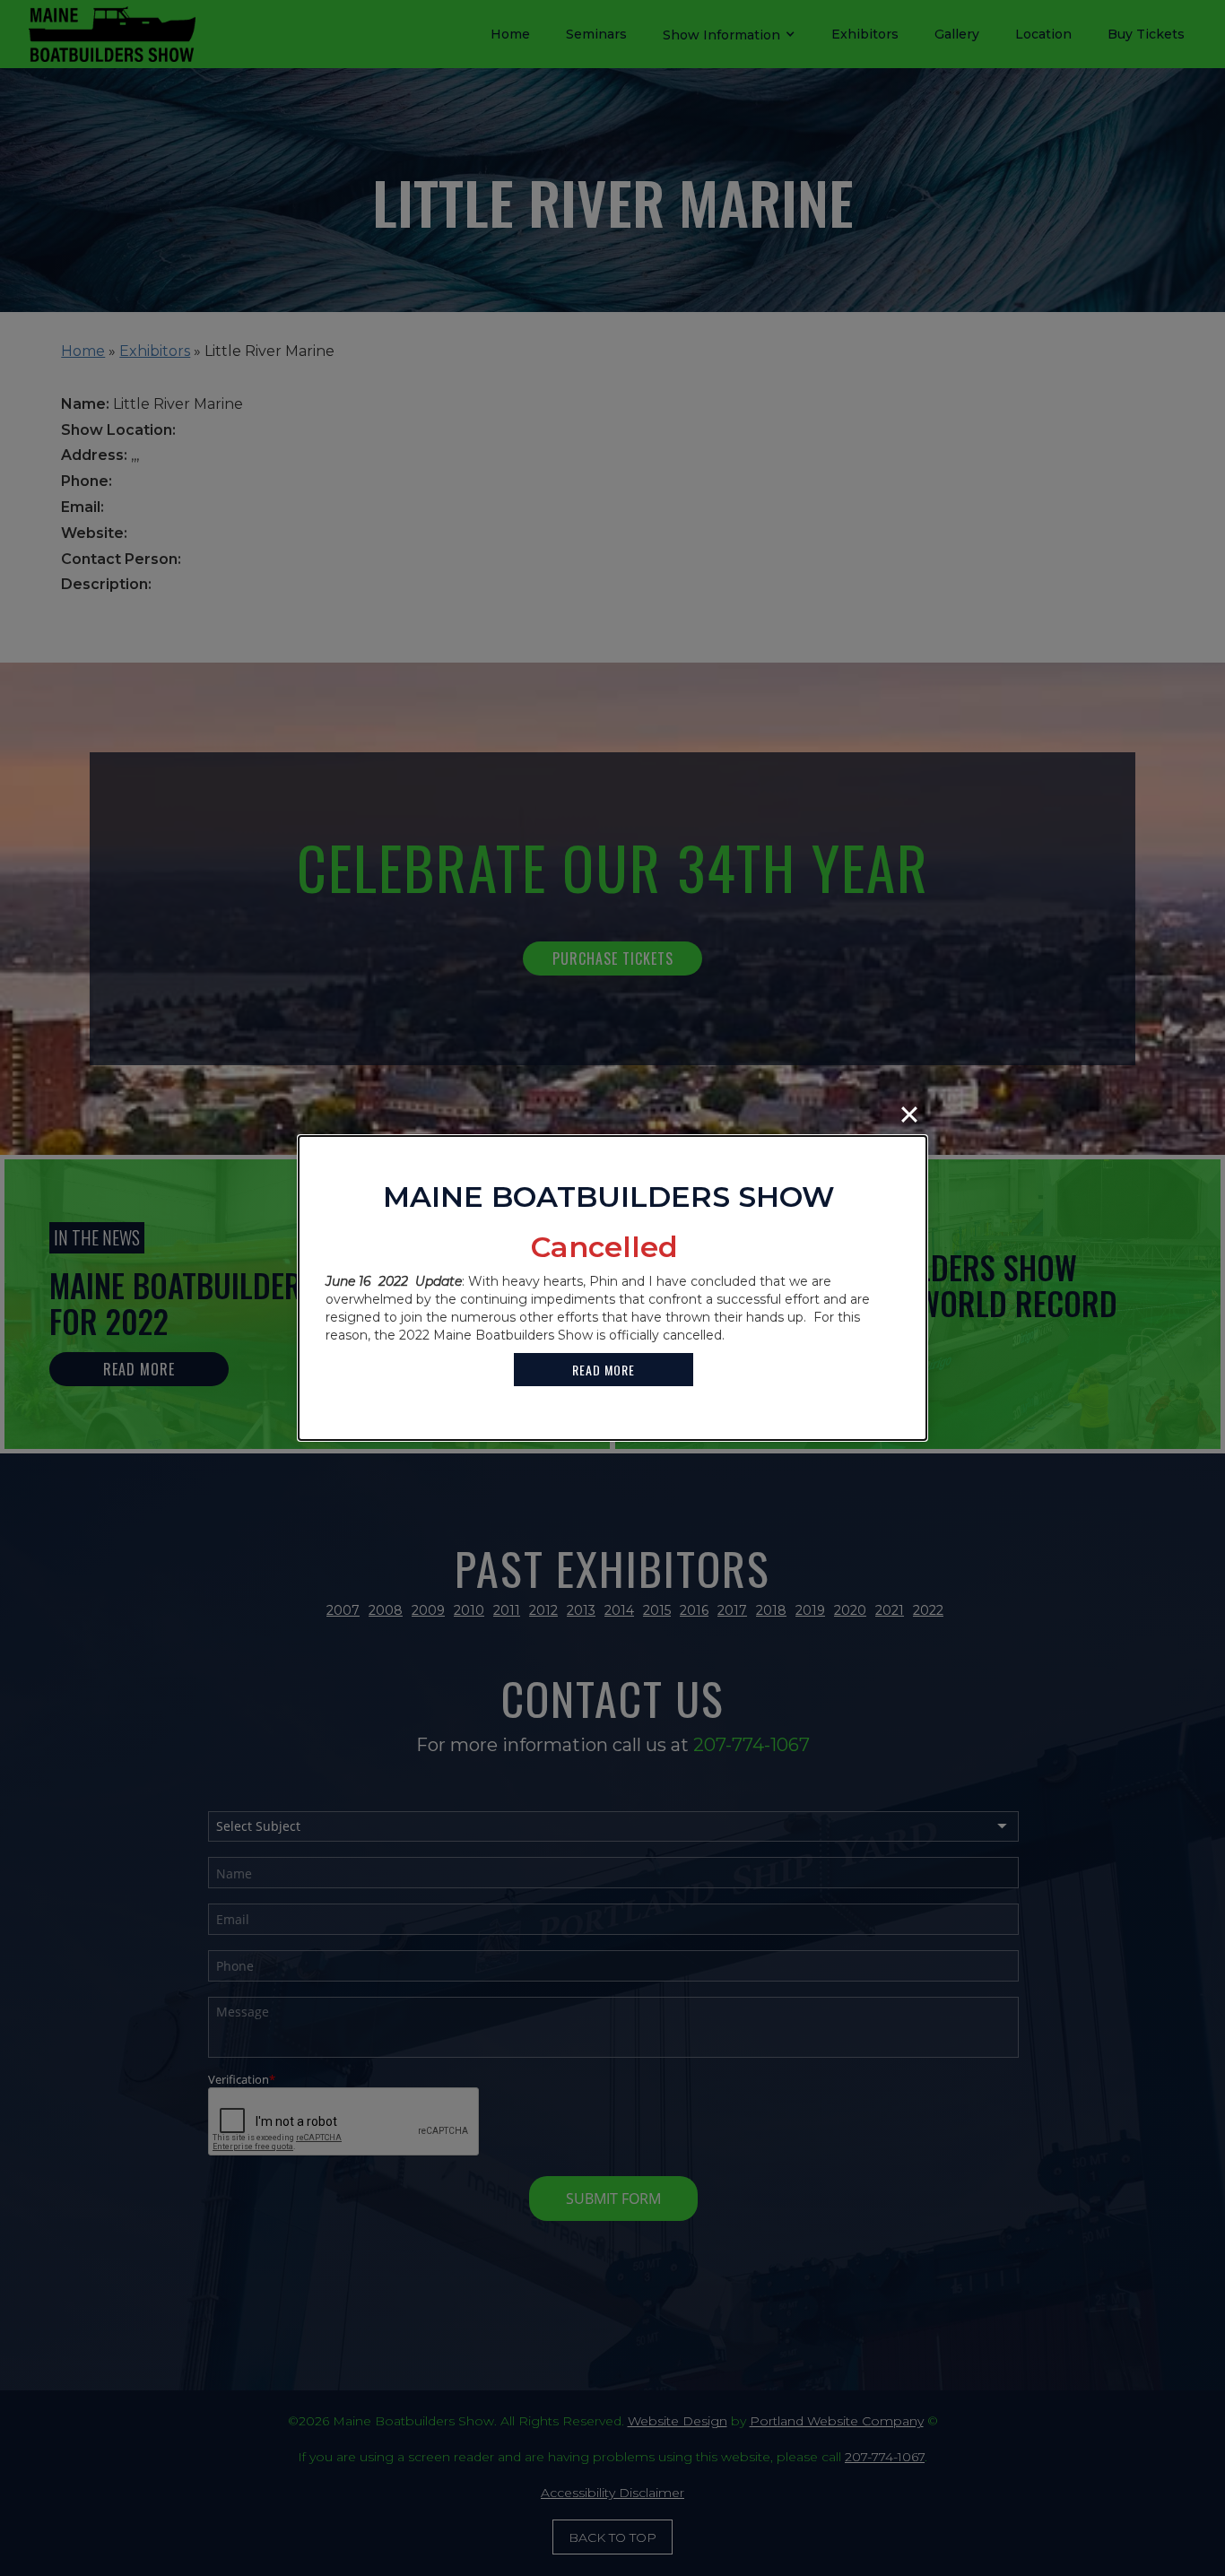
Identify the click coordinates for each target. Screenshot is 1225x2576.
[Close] (909, 1115)
